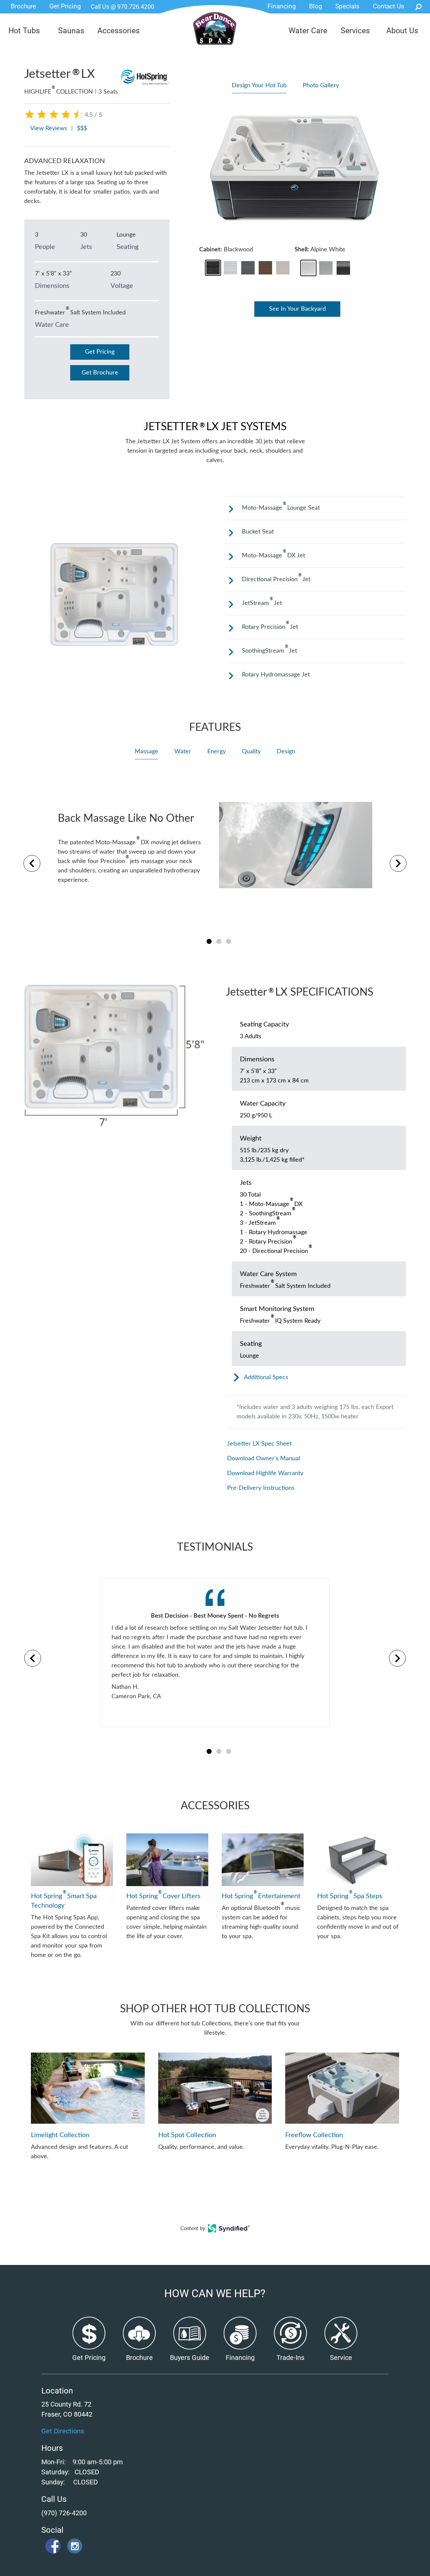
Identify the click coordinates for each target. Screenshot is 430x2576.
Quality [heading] (251, 752)
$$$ (82, 129)
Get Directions (63, 2431)
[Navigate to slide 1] (209, 941)
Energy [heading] (217, 752)
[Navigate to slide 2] (219, 941)
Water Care (308, 31)
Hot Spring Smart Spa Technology (64, 1900)
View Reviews (49, 129)
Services (355, 31)
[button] (213, 268)
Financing (282, 6)
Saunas (71, 31)
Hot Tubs (24, 31)
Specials (347, 6)
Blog (316, 6)
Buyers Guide (190, 2358)
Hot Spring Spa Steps (350, 1896)
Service (341, 2358)
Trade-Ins (290, 2358)
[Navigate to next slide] (398, 863)
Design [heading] (286, 752)
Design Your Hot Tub (259, 86)
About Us (402, 31)
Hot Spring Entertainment (261, 1896)
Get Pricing (65, 6)
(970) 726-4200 (64, 2513)
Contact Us (389, 6)
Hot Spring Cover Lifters (163, 1896)
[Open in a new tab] (229, 2231)
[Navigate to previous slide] (32, 863)
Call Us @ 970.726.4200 (122, 7)
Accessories (119, 31)
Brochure (23, 6)
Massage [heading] (146, 752)
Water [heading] (183, 752)
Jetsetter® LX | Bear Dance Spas (215, 33)
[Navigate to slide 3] (229, 941)
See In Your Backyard (297, 309)
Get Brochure (100, 373)
